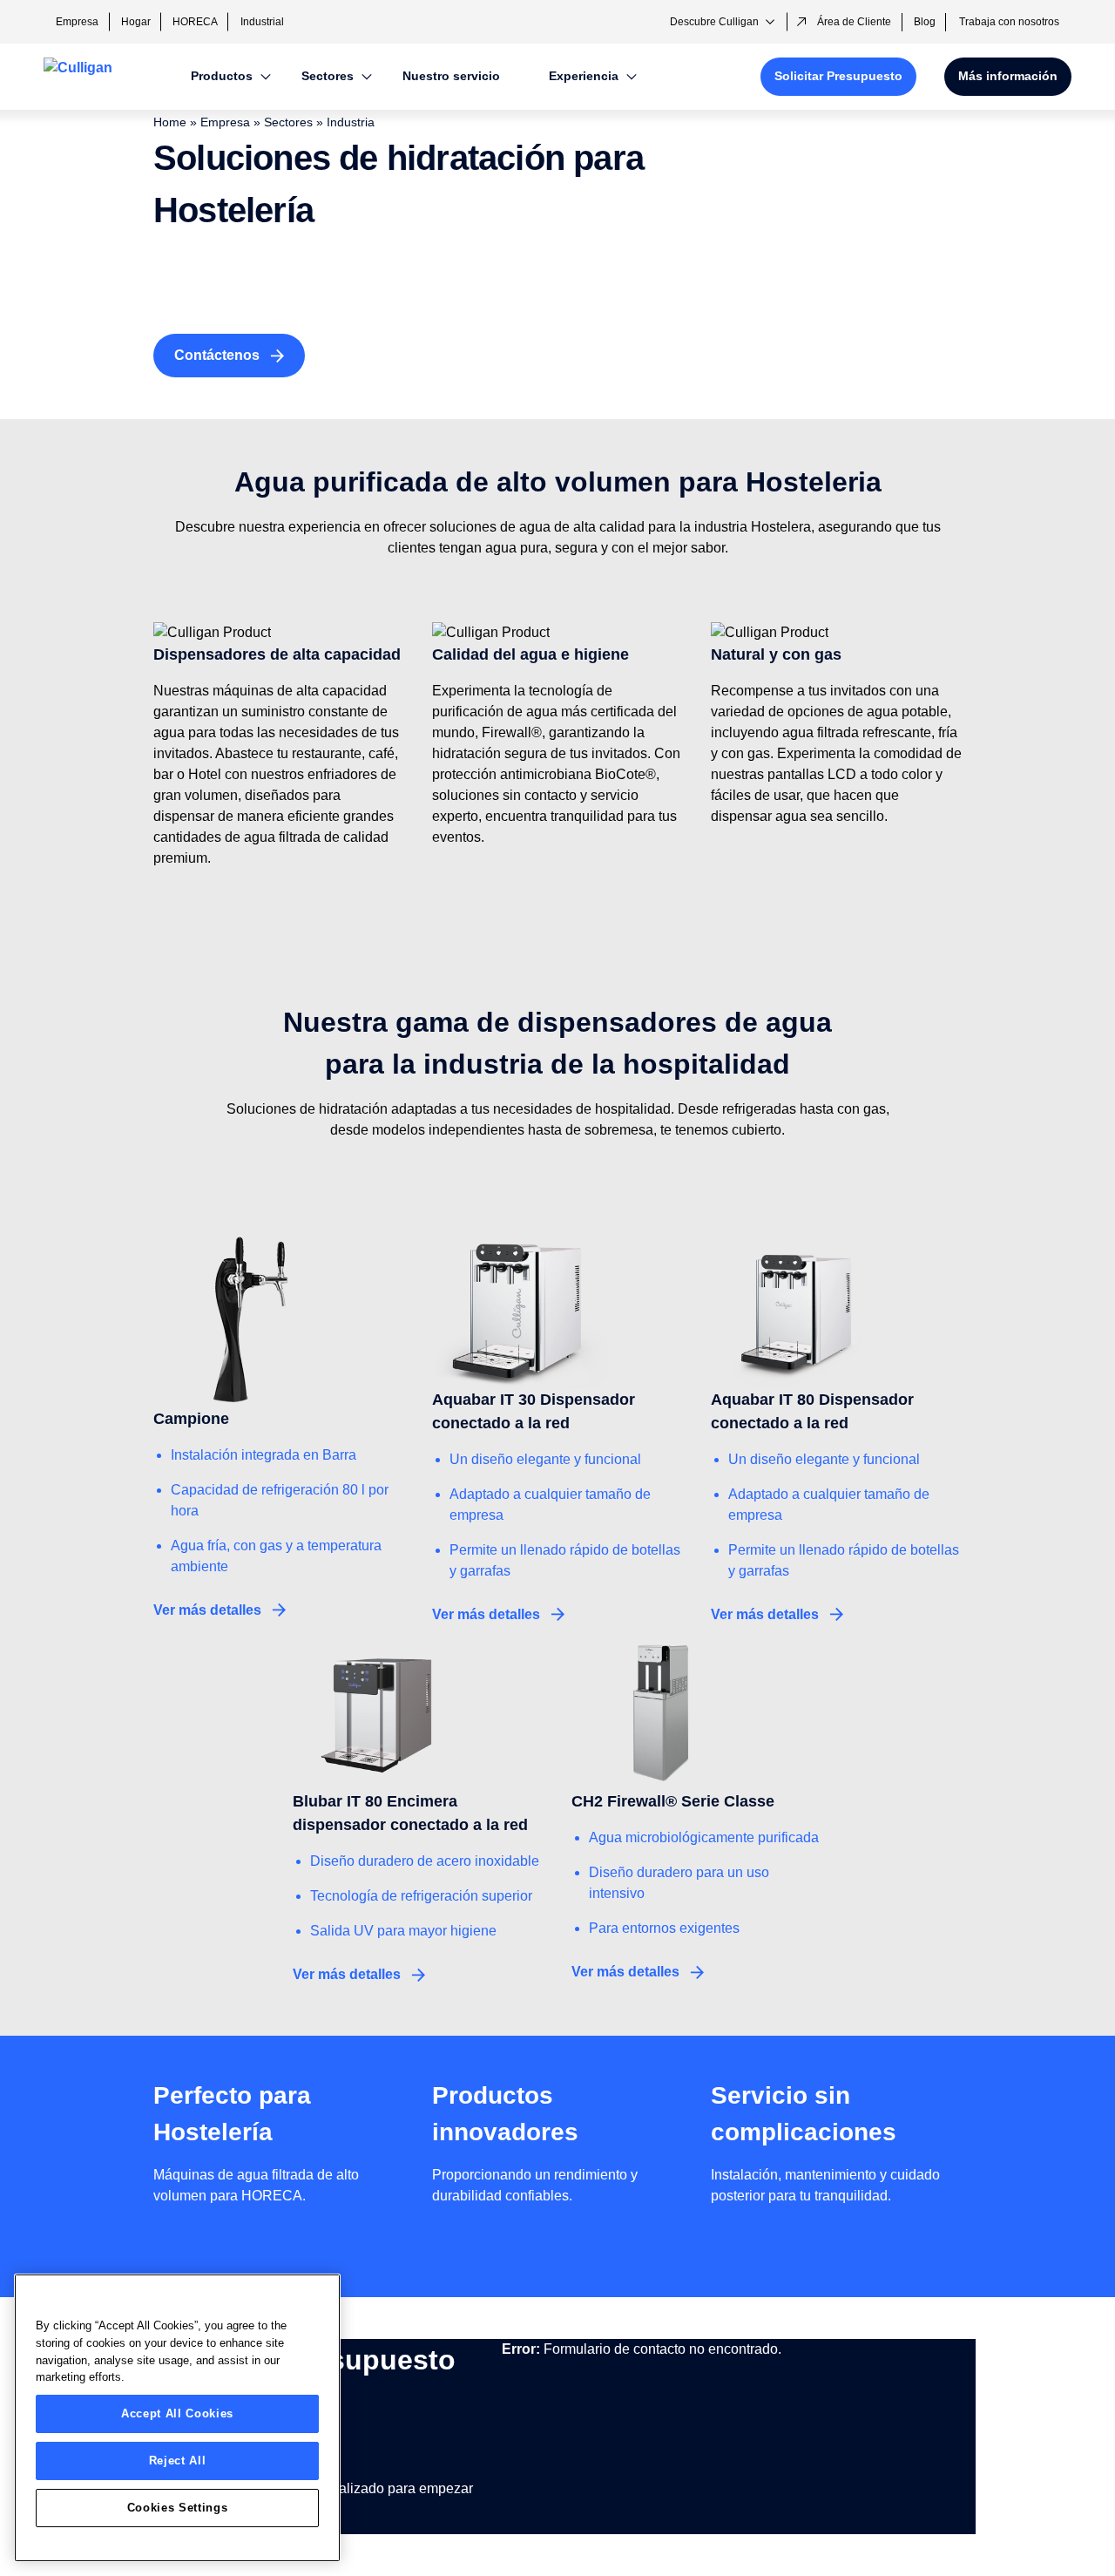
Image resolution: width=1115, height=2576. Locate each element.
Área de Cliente (854, 22)
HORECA (195, 22)
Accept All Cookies (177, 2413)
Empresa (77, 22)
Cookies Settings (178, 2508)
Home (170, 122)
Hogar (136, 22)
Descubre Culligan (714, 22)
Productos (222, 76)
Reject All (178, 2461)
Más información (1008, 76)
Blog (925, 22)
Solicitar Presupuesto (838, 76)
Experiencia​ (584, 76)
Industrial (262, 22)
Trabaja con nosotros (1009, 22)
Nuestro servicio (451, 76)
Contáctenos (217, 355)
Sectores (328, 76)
